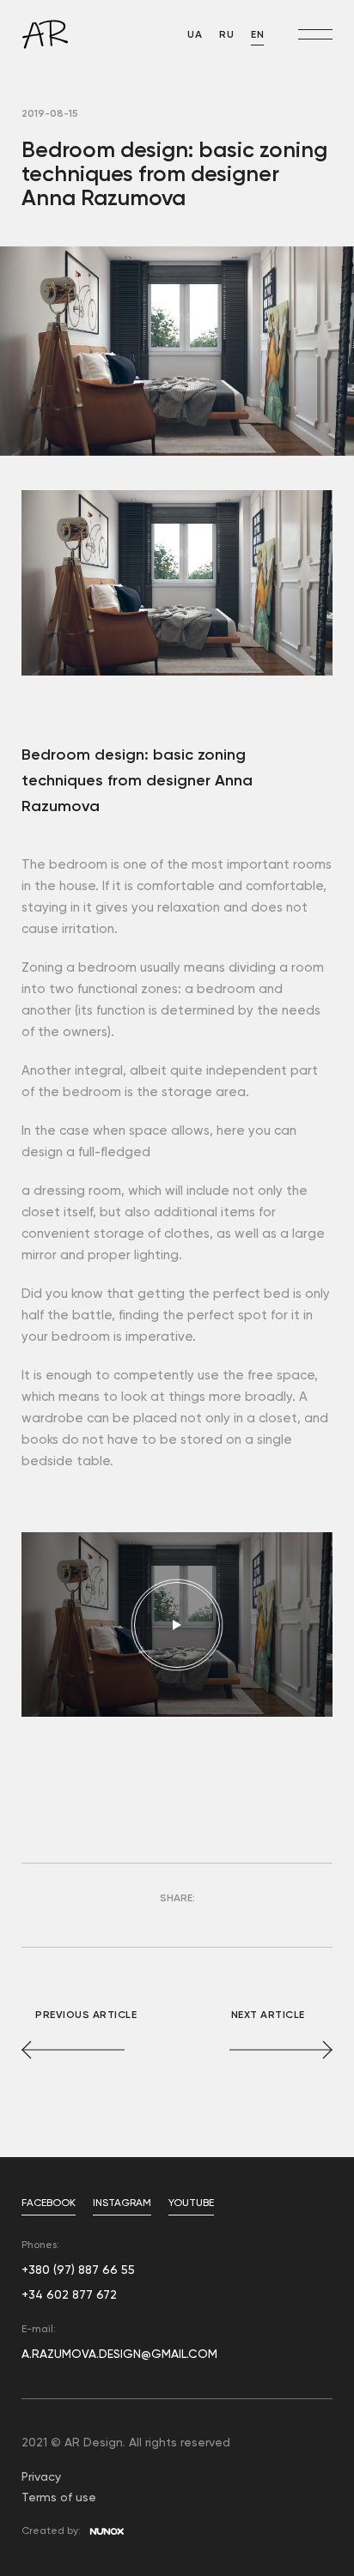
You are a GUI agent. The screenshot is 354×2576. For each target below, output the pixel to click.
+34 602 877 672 (69, 2295)
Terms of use (59, 2498)
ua (195, 35)
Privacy (41, 2477)
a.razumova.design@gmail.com (119, 2355)
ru (226, 35)
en (257, 35)
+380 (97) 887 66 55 (78, 2270)
